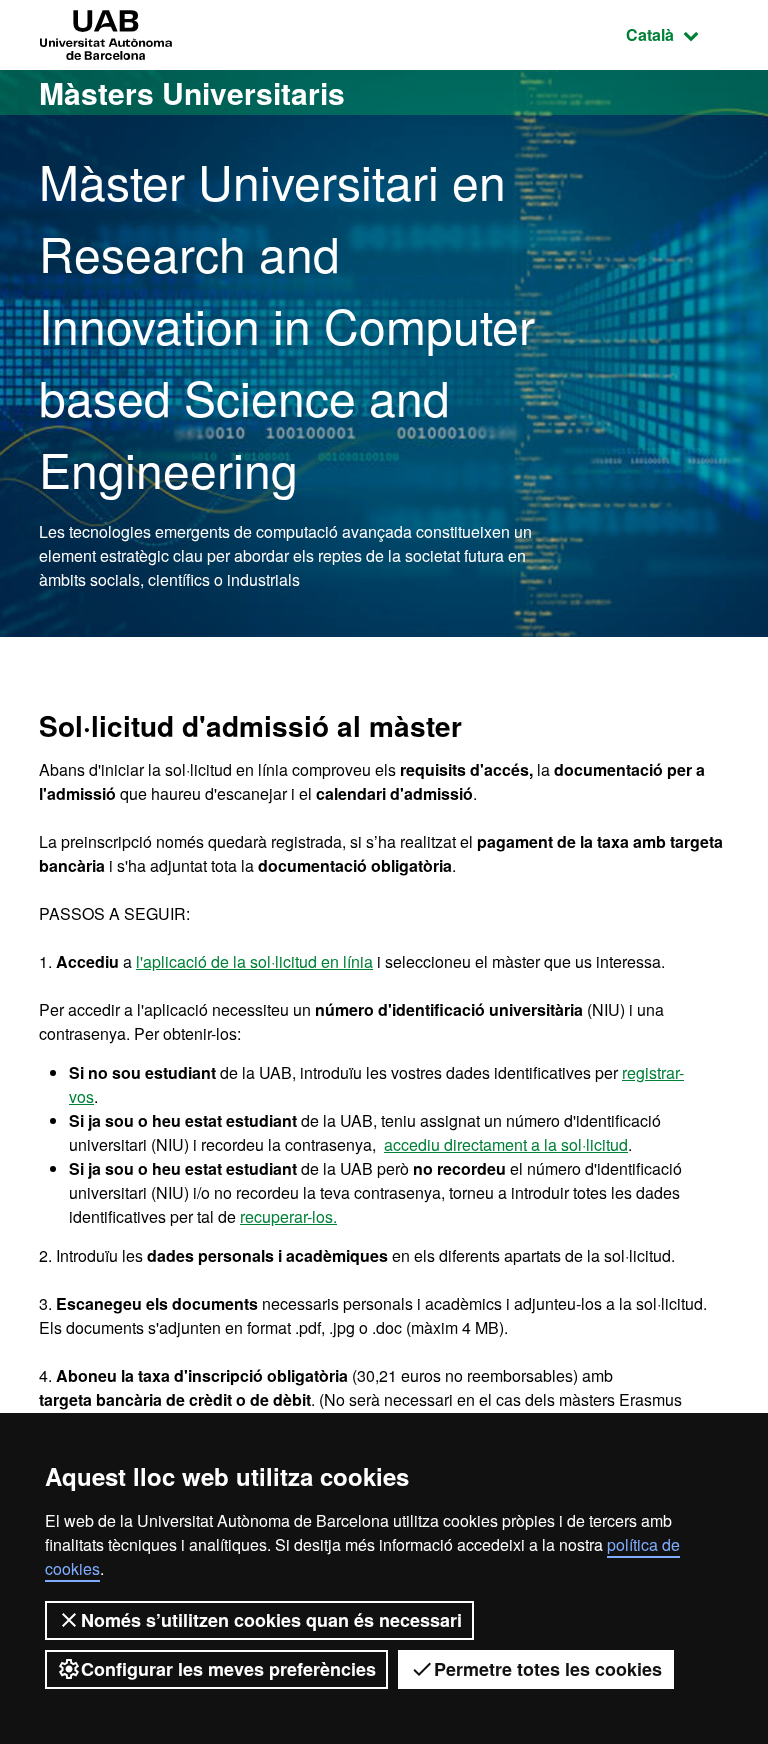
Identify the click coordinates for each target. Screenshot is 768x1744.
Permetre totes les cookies (548, 1669)
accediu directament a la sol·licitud (506, 1144)
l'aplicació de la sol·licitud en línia (254, 961)
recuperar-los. (288, 1216)
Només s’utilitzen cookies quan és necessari (271, 1620)
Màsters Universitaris (192, 92)
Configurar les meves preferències (228, 1669)
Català (677, 34)
